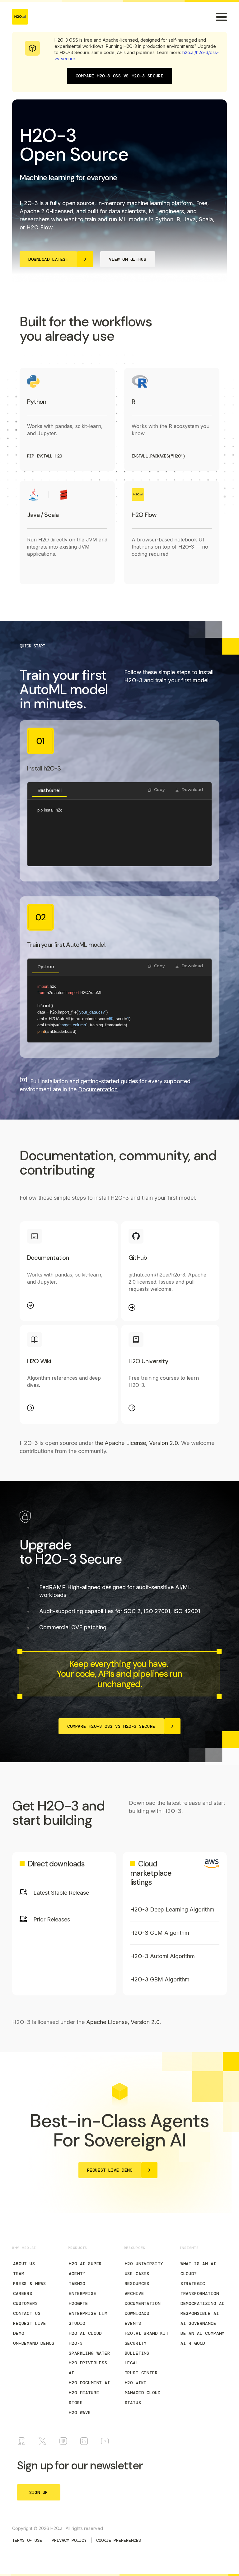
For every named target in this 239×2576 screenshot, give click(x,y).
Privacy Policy (69, 2540)
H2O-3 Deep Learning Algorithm (172, 1909)
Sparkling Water (89, 2353)
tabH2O (77, 2284)
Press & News (30, 2284)
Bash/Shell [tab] (49, 790)
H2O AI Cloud (85, 2333)
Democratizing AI (202, 2303)
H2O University (144, 2264)
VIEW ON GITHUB (128, 259)
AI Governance (198, 2323)
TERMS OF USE (27, 2540)
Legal (132, 2363)
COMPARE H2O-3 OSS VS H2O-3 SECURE (119, 76)
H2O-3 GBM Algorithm (160, 1979)
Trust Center (141, 2373)
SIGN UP (39, 2492)
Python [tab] (46, 967)
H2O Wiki (136, 2383)
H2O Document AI (89, 2383)
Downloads (137, 2313)
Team (19, 2274)
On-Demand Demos (34, 2343)
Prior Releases (52, 1919)
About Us (24, 2264)
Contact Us (27, 2313)
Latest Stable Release (61, 1893)
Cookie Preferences (119, 2540)
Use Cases (137, 2274)
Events (133, 2323)
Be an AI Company (202, 2333)
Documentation (143, 2303)
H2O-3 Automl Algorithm (162, 1956)
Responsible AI (200, 2313)
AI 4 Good (193, 2343)
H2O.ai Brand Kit (147, 2333)
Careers (23, 2293)
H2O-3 (76, 2343)
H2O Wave (80, 2413)
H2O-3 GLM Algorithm (160, 1933)
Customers (26, 2303)
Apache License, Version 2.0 (123, 2022)
